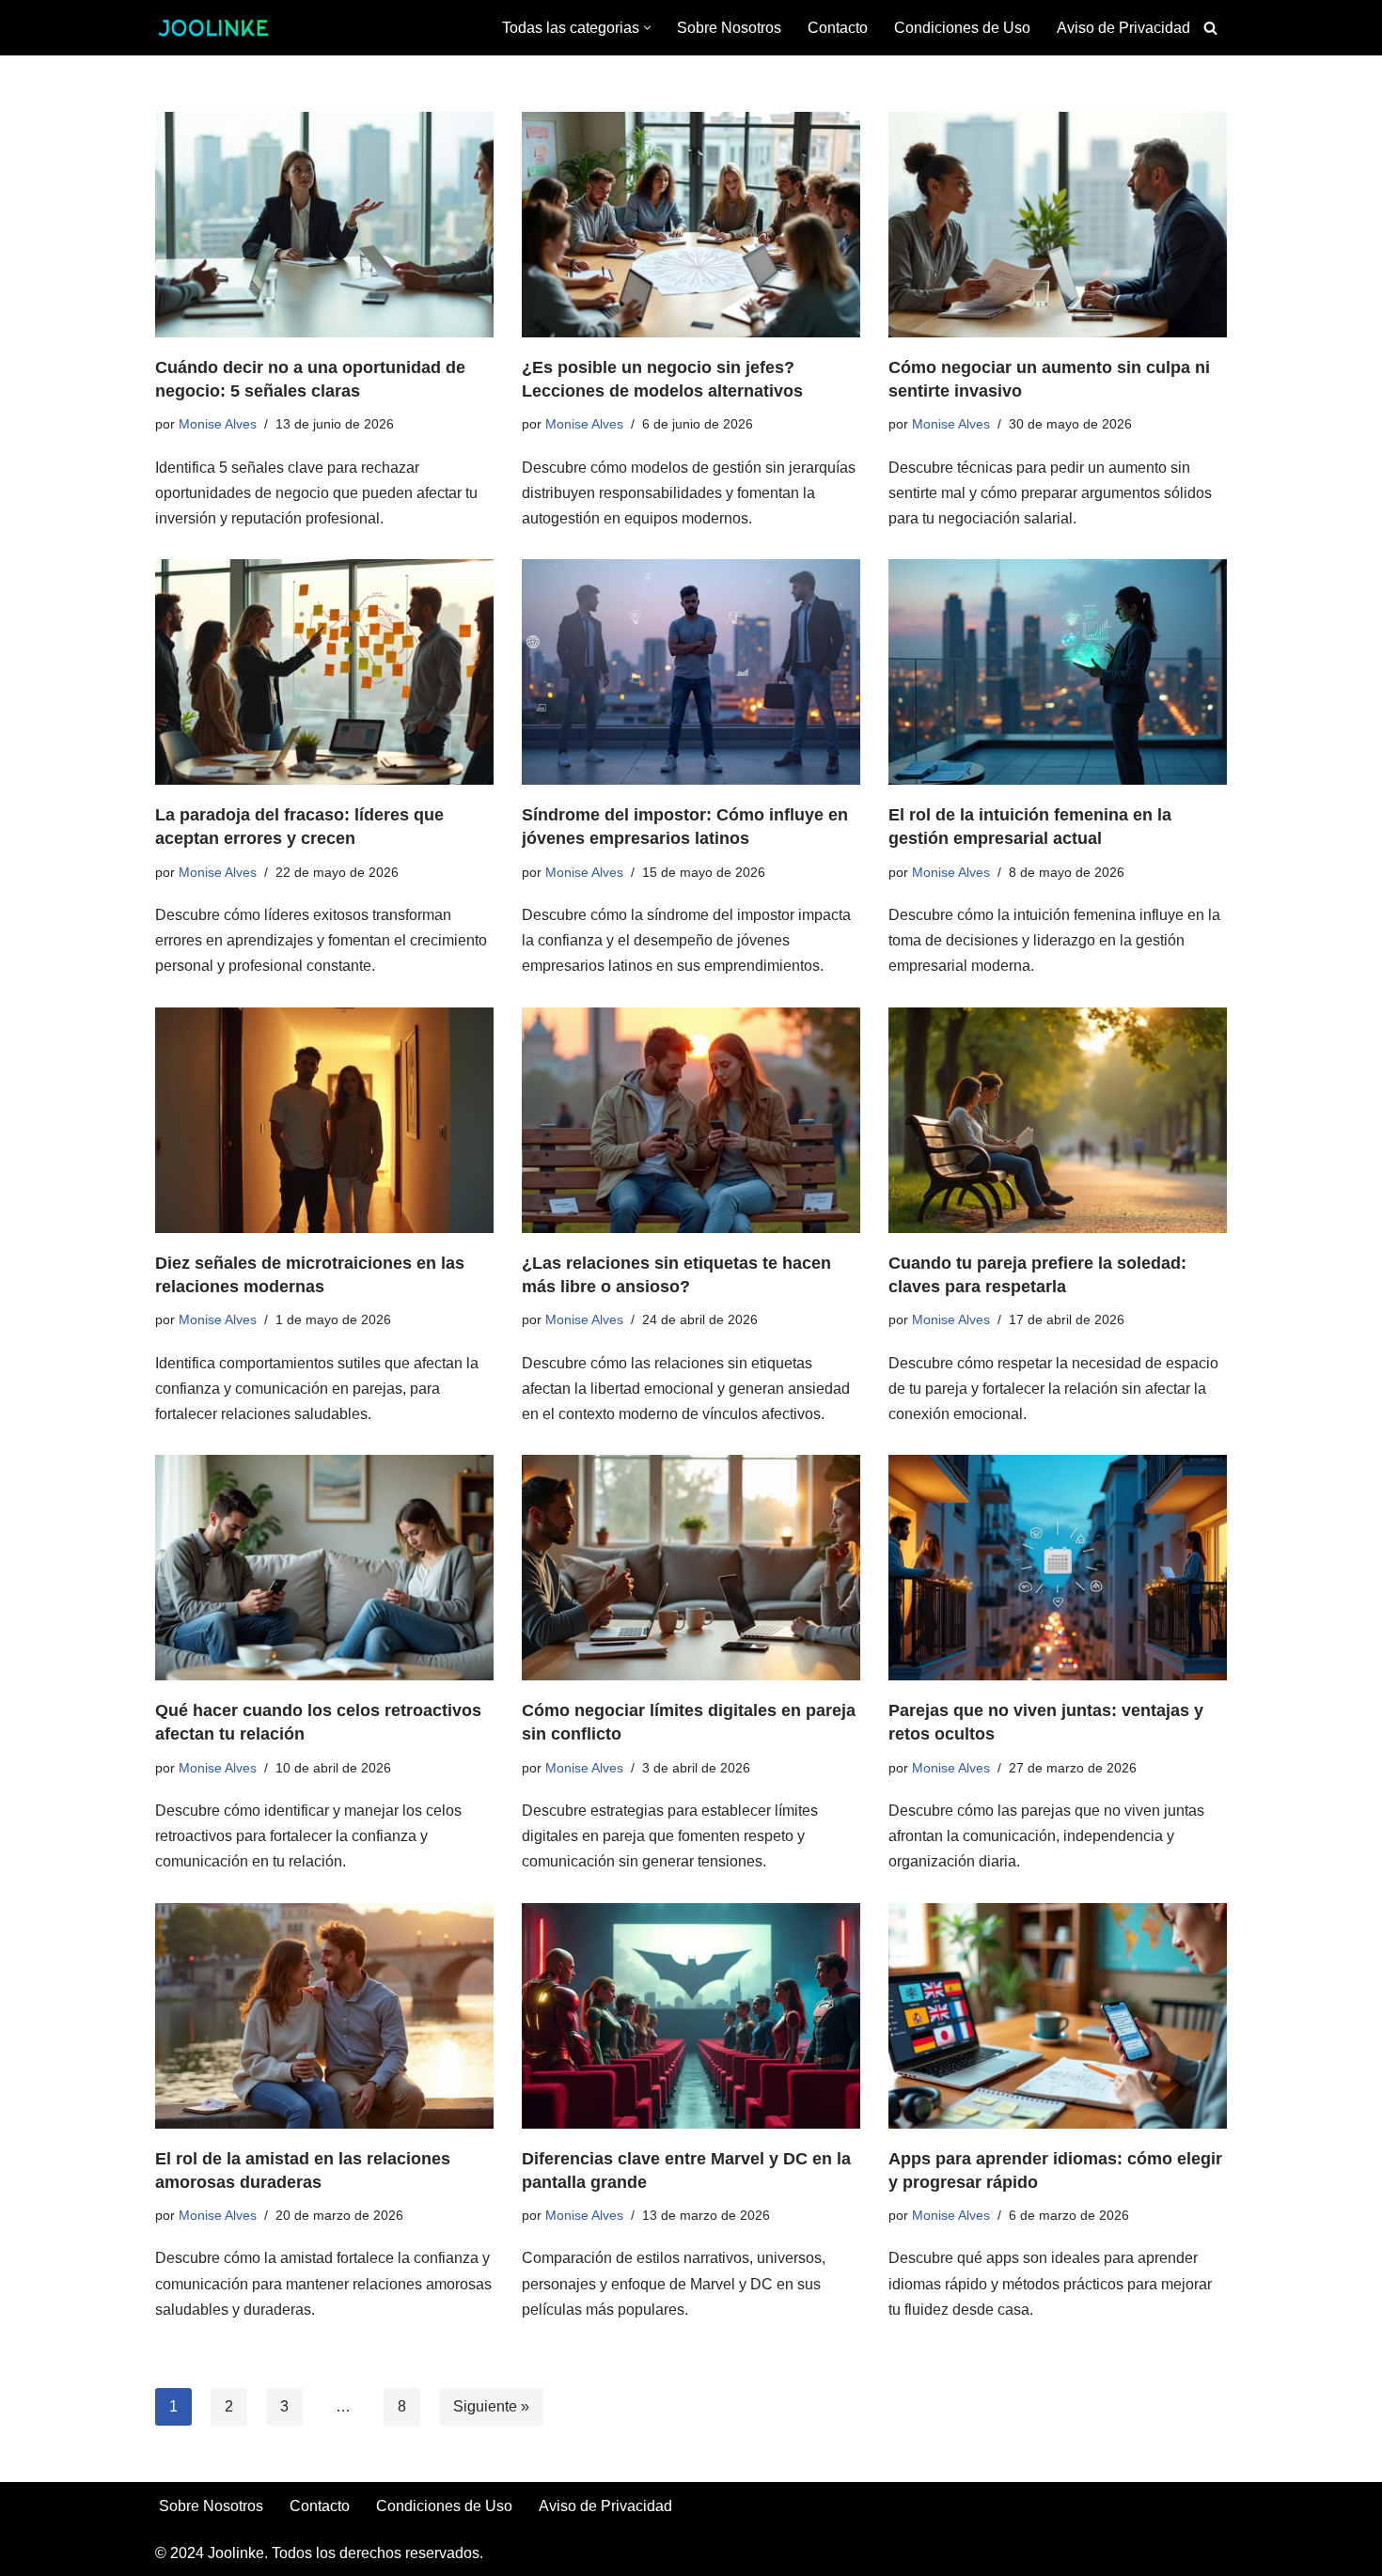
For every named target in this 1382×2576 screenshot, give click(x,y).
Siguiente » (491, 2406)
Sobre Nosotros (729, 28)
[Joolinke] (213, 28)
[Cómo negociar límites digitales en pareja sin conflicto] (691, 1568)
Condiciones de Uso (962, 28)
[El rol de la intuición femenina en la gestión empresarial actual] (1058, 672)
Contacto (838, 28)
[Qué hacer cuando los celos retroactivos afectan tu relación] (324, 1568)
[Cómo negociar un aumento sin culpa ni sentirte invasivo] (1058, 225)
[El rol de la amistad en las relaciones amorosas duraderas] (324, 2016)
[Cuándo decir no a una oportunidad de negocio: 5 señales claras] (324, 225)
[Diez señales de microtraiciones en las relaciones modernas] (324, 1120)
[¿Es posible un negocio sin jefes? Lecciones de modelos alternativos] (691, 225)
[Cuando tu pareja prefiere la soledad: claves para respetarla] (1058, 1120)
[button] (647, 28)
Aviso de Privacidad (1123, 28)
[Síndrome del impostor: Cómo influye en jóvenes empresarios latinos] (691, 672)
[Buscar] (1210, 28)
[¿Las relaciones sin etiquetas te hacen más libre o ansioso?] (691, 1120)
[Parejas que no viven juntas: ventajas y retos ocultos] (1058, 1568)
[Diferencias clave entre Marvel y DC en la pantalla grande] (691, 2016)
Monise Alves (218, 424)
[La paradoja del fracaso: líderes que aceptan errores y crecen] (324, 672)
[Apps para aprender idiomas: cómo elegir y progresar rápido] (1058, 2016)
